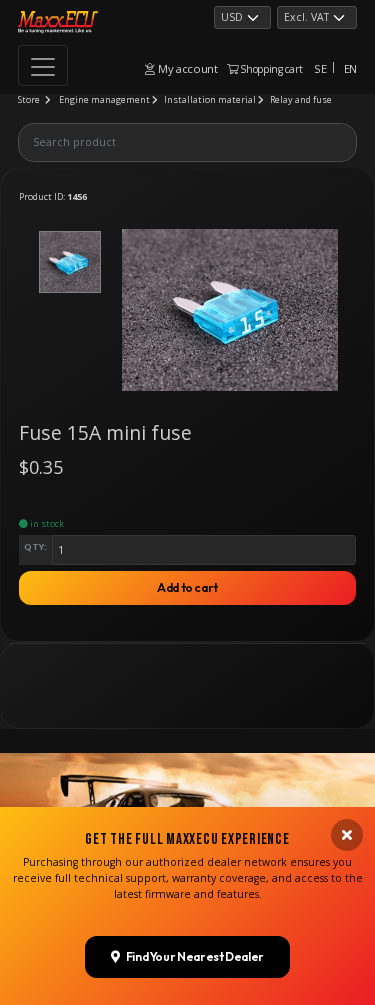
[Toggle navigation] (43, 65)
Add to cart (187, 587)
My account (186, 68)
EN (350, 68)
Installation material (210, 99)
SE (320, 68)
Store (29, 99)
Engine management (104, 99)
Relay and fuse (301, 99)
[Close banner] (347, 835)
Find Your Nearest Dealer (195, 956)
